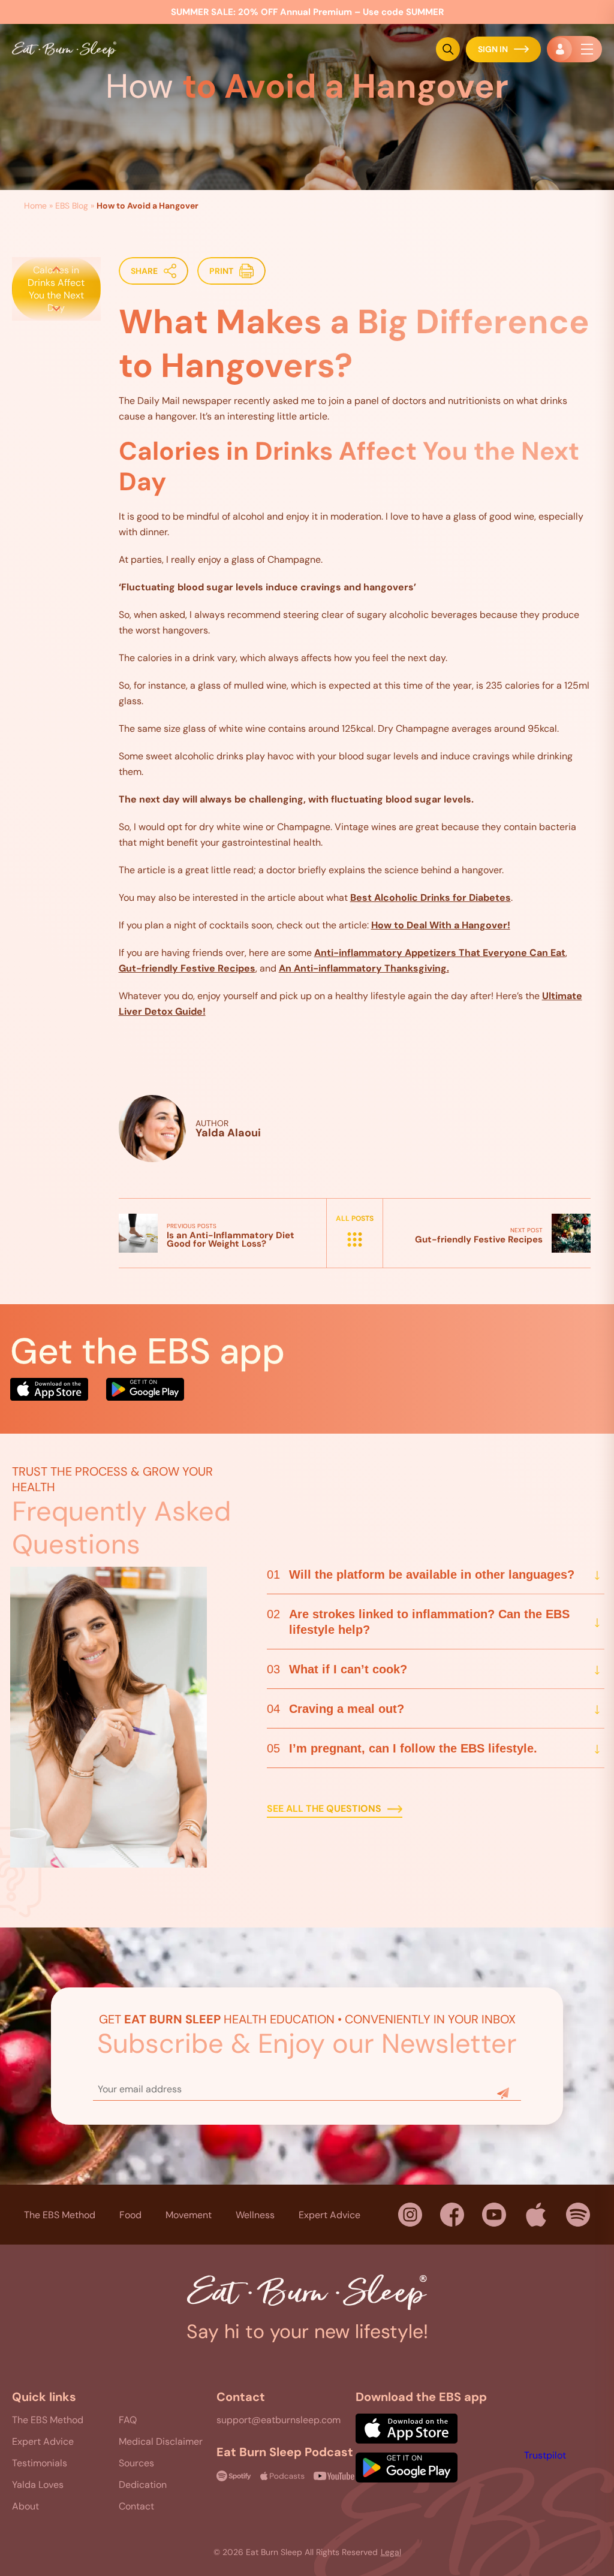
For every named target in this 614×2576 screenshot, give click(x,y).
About (25, 2506)
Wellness (255, 2214)
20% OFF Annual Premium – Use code (307, 12)
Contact (136, 2506)
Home (35, 206)
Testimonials (40, 2463)
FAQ (128, 2420)
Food (130, 2214)
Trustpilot (545, 2455)
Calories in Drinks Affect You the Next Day (56, 289)
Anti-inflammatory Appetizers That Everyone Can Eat (440, 953)
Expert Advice (329, 2214)
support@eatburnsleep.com (279, 2420)
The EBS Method (60, 2214)
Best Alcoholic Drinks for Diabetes (431, 898)
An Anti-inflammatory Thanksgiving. (364, 968)
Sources (136, 2463)
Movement (189, 2214)
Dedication (143, 2485)
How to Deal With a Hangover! (441, 925)
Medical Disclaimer (161, 2441)
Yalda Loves (38, 2485)
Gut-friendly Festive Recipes (187, 968)
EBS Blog (72, 206)
